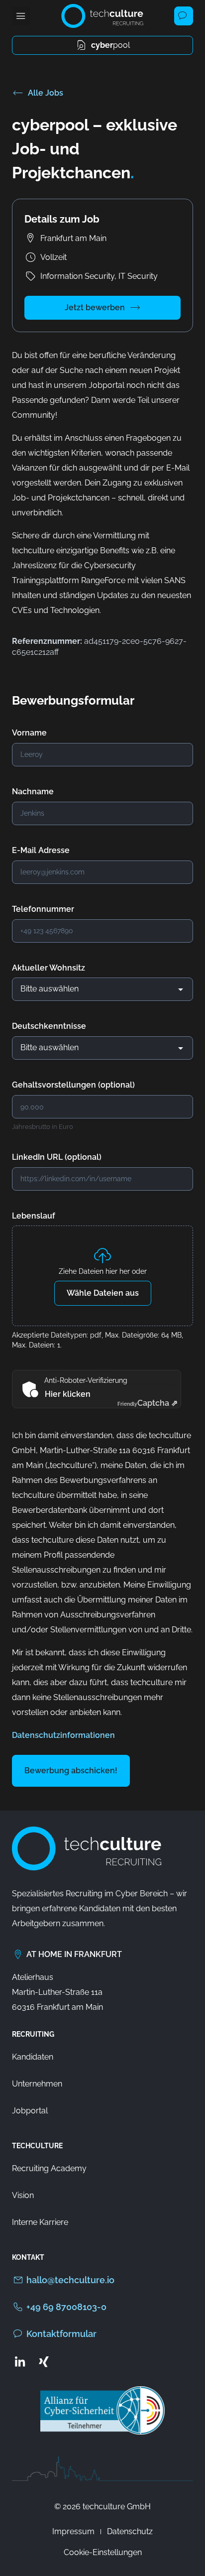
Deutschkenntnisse (49, 1026)
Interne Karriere (40, 2222)
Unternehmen (37, 2084)
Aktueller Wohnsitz (49, 968)
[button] (21, 16)
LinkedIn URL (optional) (57, 1157)
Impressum (73, 2531)
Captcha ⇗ (148, 1403)
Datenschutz (130, 2531)
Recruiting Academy (49, 2168)
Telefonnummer (43, 909)
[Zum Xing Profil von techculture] (44, 2361)
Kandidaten (33, 2057)
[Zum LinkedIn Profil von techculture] (20, 2361)
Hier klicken (68, 1394)
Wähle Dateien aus (103, 1293)
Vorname (29, 733)
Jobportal (30, 2111)
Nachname (33, 792)
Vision (23, 2195)
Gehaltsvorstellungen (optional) (73, 1085)
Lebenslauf (34, 1216)
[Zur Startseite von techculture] (102, 16)
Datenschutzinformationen (63, 1735)
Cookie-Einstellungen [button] (103, 2552)
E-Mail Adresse (41, 850)
